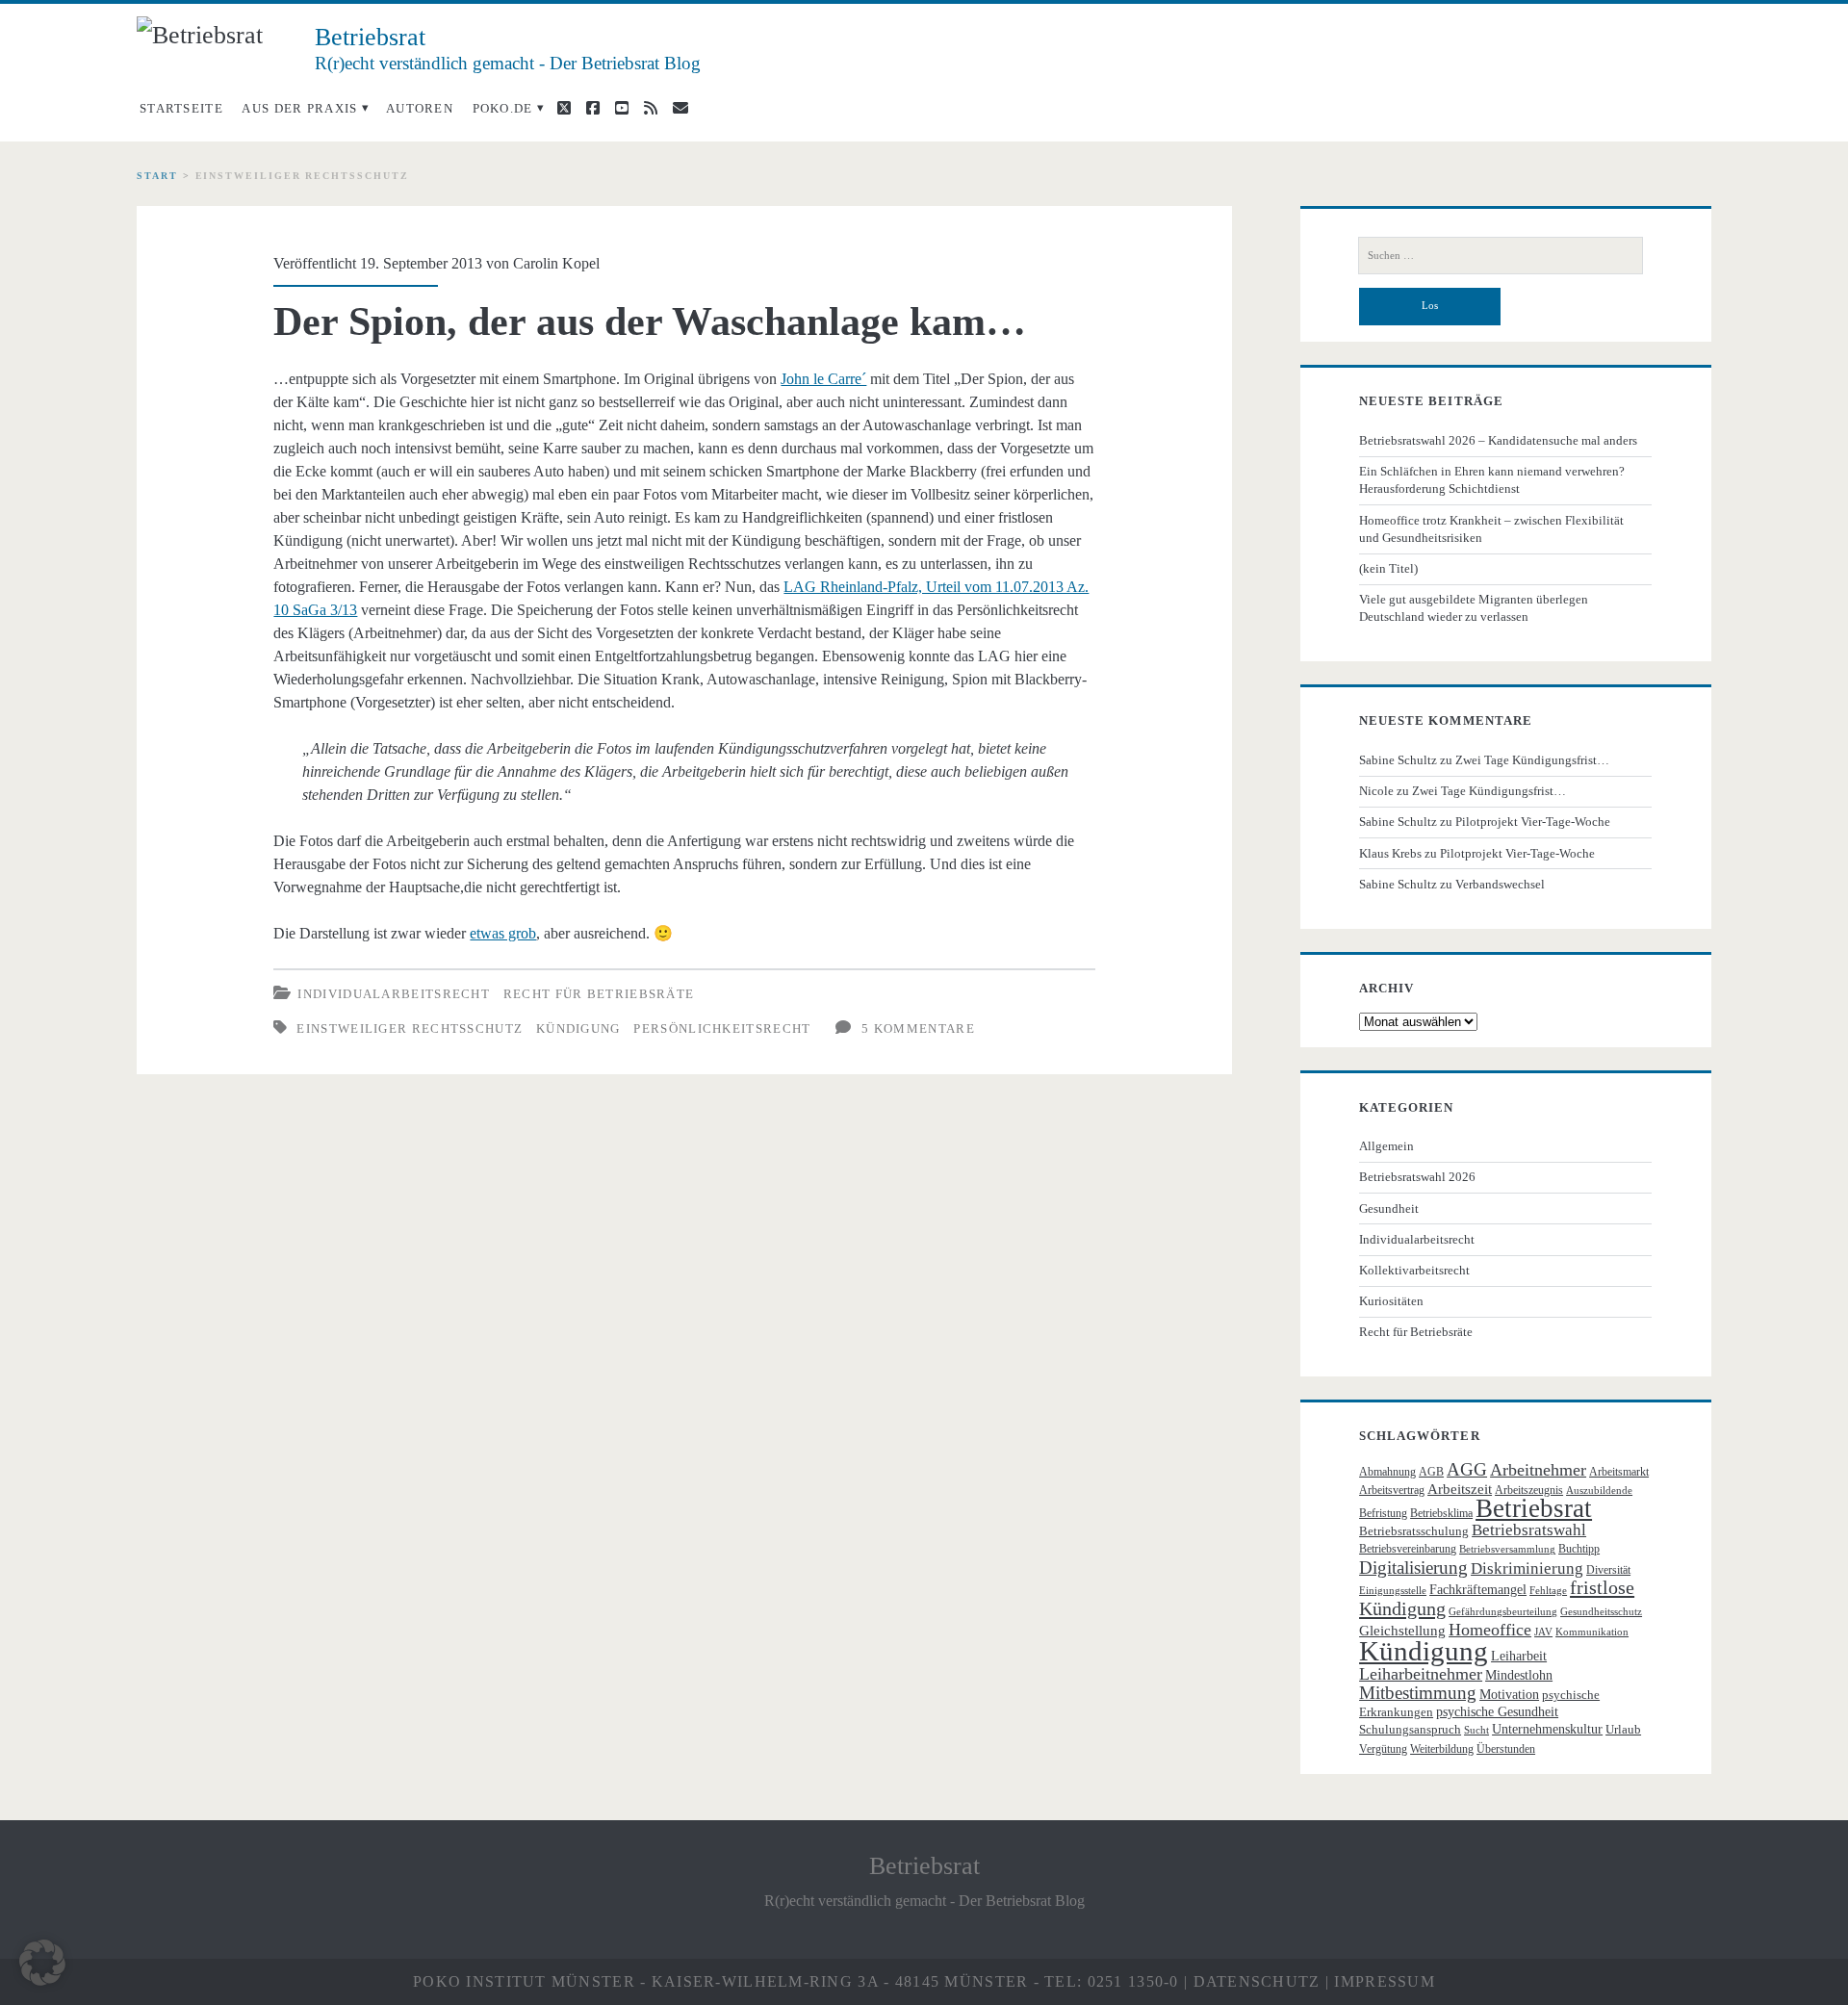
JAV (1543, 1632)
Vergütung (1383, 1749)
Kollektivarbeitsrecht (1414, 1270)
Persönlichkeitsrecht (722, 1028)
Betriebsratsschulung (1414, 1531)
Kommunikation (1592, 1632)
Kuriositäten (1391, 1301)
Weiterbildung (1442, 1749)
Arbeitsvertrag (1392, 1490)
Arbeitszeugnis (1529, 1490)
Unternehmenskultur (1547, 1729)
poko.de (503, 108)
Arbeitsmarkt (1619, 1472)
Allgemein (1386, 1146)
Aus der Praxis (299, 108)
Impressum (1385, 1981)
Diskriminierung (1527, 1568)
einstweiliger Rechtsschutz (410, 1028)
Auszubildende (1599, 1491)
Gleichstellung (1402, 1631)
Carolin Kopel (556, 263)
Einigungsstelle (1393, 1591)
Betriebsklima (1441, 1513)
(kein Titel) (1388, 568)
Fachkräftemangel (1478, 1590)
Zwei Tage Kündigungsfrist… (1532, 760)
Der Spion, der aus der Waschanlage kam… (650, 321)
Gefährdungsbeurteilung (1503, 1612)
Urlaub (1623, 1729)
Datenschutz (1257, 1981)
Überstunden (1506, 1749)
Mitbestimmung (1418, 1693)
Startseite (181, 108)
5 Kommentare (918, 1028)
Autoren (420, 108)
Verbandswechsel (1500, 884)
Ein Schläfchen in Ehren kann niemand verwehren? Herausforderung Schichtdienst (1492, 480)
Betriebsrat (1534, 1508)
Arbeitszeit (1460, 1489)
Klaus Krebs (1390, 853)
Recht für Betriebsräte (599, 994)
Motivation (1509, 1695)
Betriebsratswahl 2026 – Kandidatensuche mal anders (1498, 440)
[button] (42, 1963)
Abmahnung (1387, 1472)
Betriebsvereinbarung (1408, 1549)
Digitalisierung (1413, 1568)
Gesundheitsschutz (1601, 1612)
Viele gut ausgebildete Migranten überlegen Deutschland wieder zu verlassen (1474, 608)
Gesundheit (1389, 1208)
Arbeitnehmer (1538, 1470)
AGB (1431, 1472)
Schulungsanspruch (1410, 1729)
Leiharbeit (1519, 1656)
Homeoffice (1490, 1630)
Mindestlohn (1519, 1675)
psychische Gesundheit (1497, 1712)
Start (157, 176)
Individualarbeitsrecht (394, 994)
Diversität (1608, 1570)
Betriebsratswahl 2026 (1417, 1177)
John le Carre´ (823, 379)
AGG (1467, 1469)
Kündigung (578, 1028)
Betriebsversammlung (1507, 1549)
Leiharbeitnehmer (1421, 1674)
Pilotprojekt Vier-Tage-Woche (1533, 822)
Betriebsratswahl (1529, 1530)
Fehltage (1548, 1591)
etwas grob (503, 933)
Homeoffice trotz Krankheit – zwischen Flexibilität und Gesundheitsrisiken (1491, 529)
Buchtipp (1579, 1549)
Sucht (1476, 1730)
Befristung (1383, 1513)
